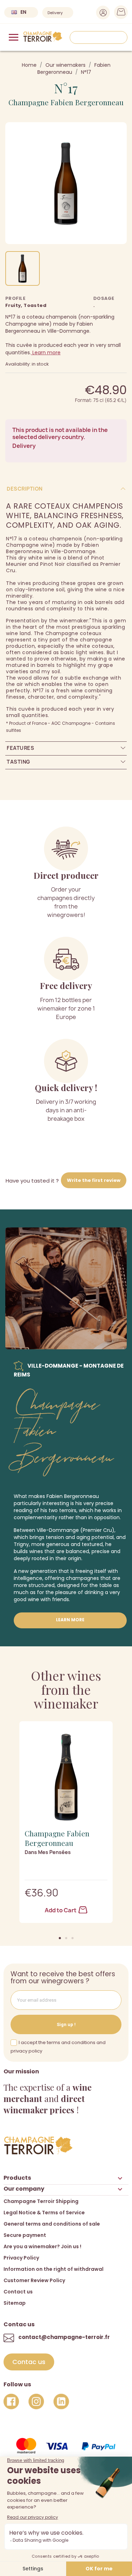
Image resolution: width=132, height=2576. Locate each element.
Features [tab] (20, 748)
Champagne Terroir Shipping (41, 2201)
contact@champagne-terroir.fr (64, 2337)
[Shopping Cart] (119, 14)
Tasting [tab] (18, 762)
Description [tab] (25, 489)
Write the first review (94, 1180)
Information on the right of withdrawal (54, 2269)
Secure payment (25, 2235)
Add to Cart (61, 1910)
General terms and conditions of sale (52, 2224)
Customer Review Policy (34, 2280)
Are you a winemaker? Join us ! (42, 2246)
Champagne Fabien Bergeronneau (66, 102)
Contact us (18, 2292)
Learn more (46, 353)
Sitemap (15, 2303)
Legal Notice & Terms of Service (44, 2213)
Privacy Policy (21, 2258)
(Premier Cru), (98, 1530)
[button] (60, 1938)
